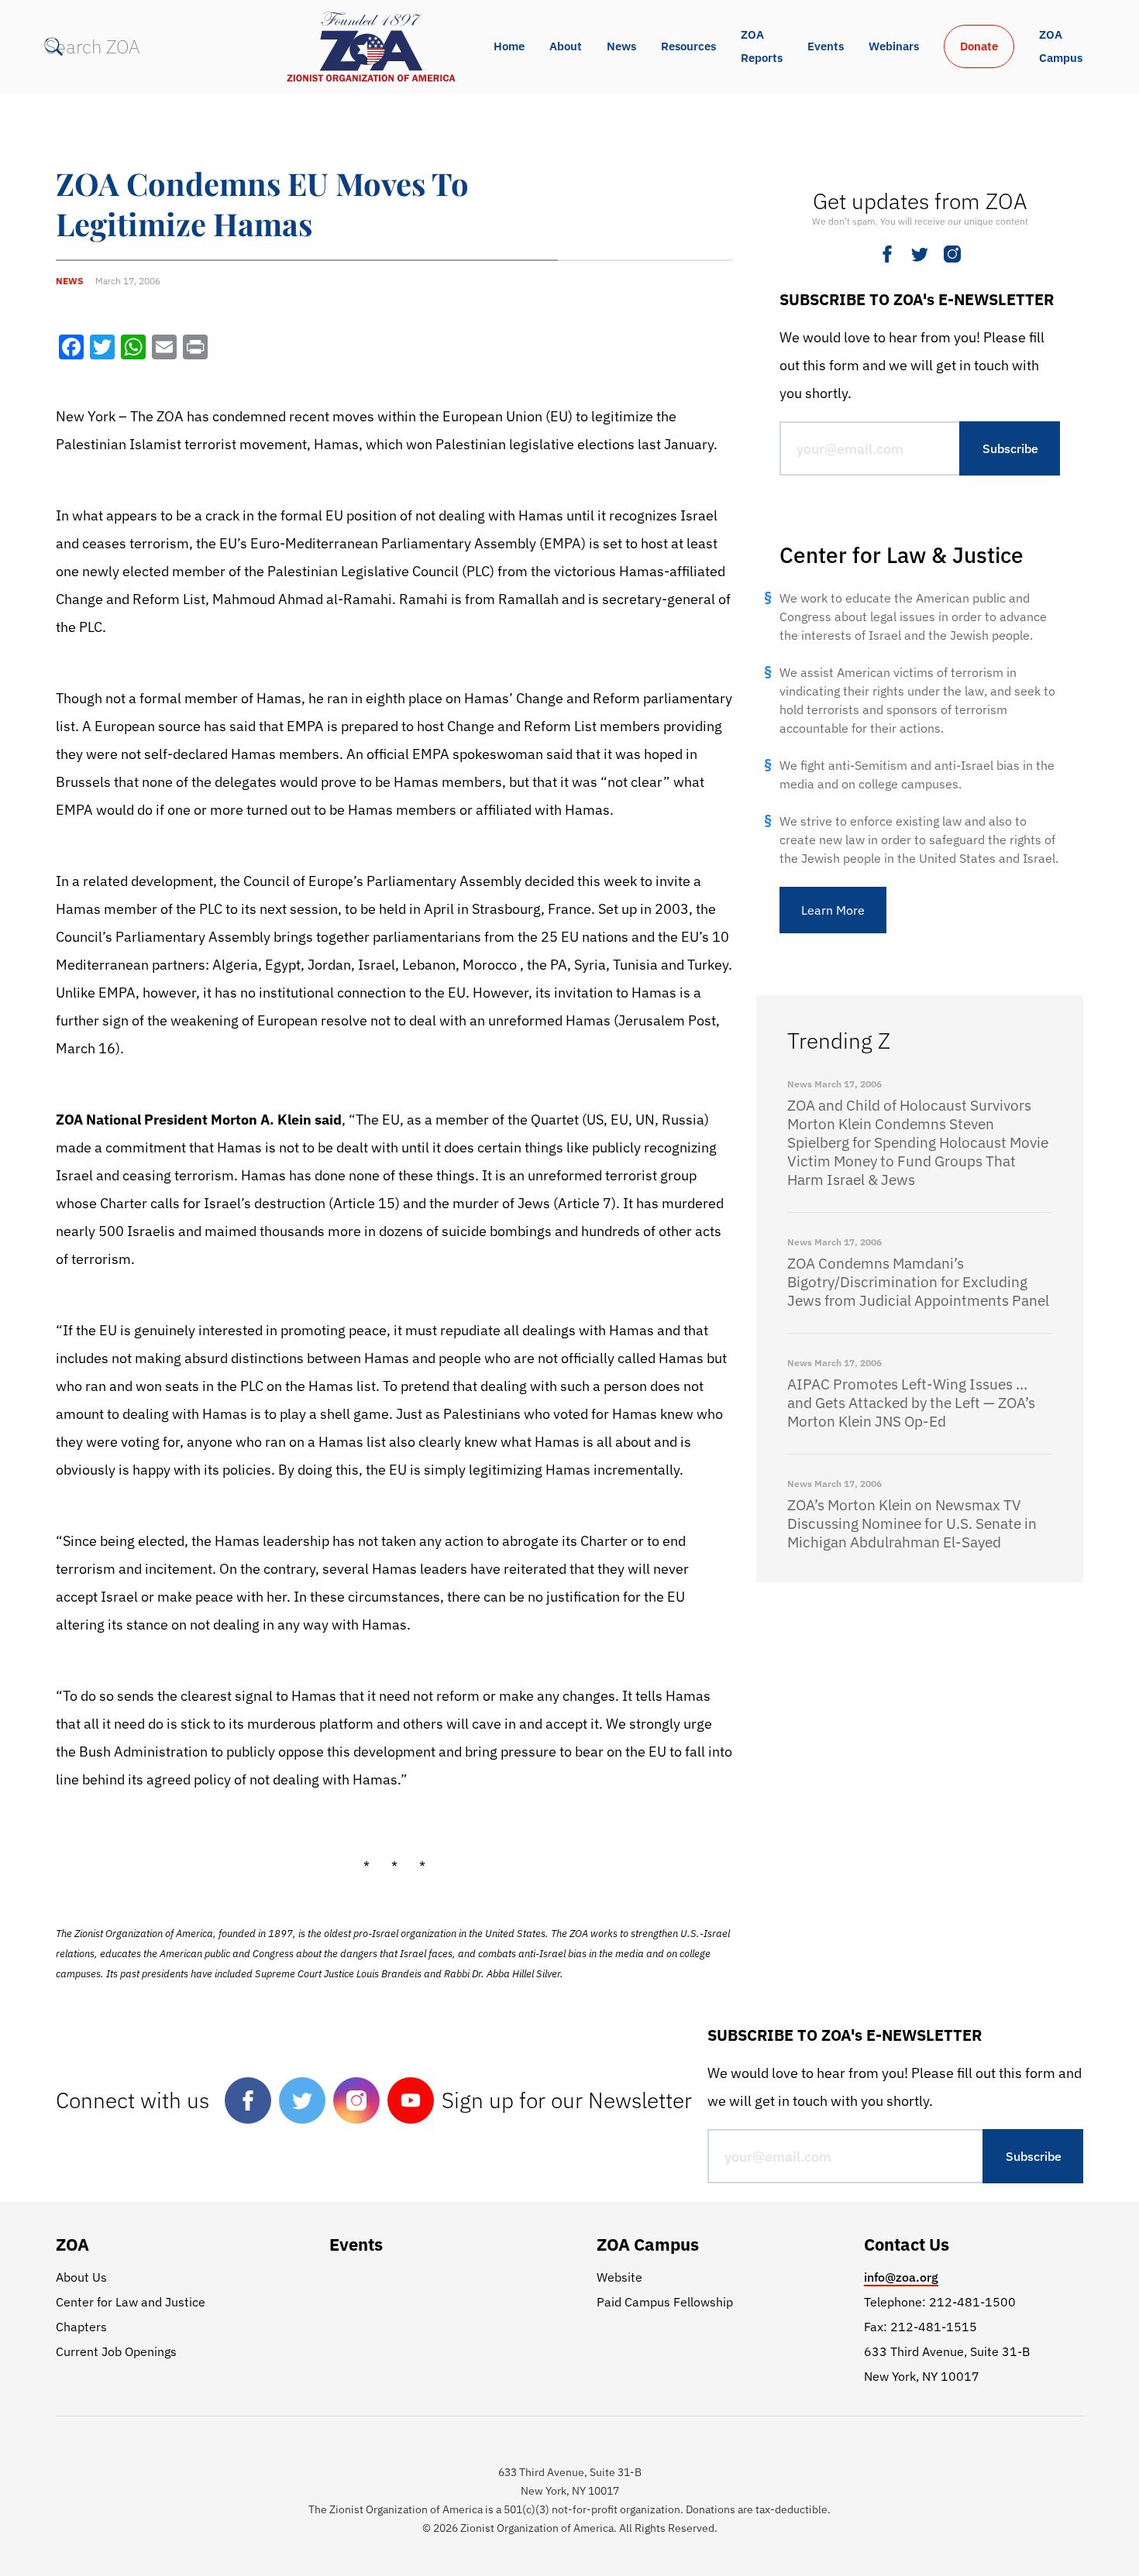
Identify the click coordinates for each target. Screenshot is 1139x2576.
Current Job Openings (116, 2351)
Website (619, 2277)
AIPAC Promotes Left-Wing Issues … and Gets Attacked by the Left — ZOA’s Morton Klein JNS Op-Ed (911, 1403)
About (566, 46)
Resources (688, 46)
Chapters (81, 2327)
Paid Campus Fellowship (665, 2302)
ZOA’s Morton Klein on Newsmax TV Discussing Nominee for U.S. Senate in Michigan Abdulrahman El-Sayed (912, 1523)
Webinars (894, 46)
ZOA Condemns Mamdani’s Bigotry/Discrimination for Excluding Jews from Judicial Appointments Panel (918, 1282)
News (621, 46)
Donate (979, 46)
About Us (81, 2277)
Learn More (833, 910)
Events (826, 46)
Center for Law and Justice (131, 2302)
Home (509, 46)
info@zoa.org (901, 2277)
